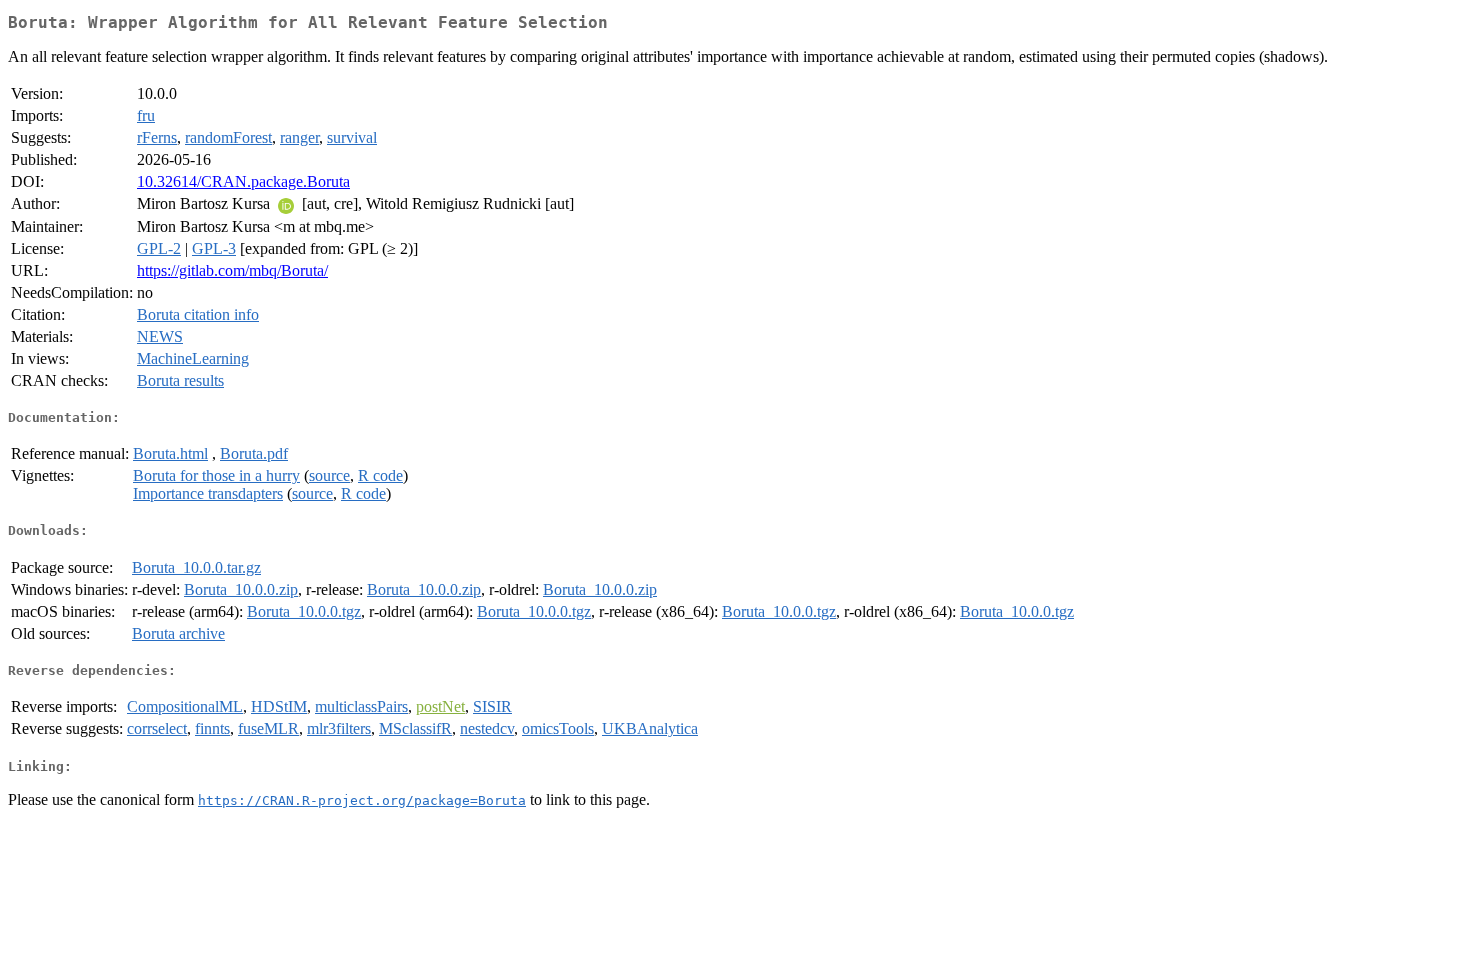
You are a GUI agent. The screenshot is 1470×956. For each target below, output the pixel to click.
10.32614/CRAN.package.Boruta (243, 181)
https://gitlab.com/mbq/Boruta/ (232, 270)
